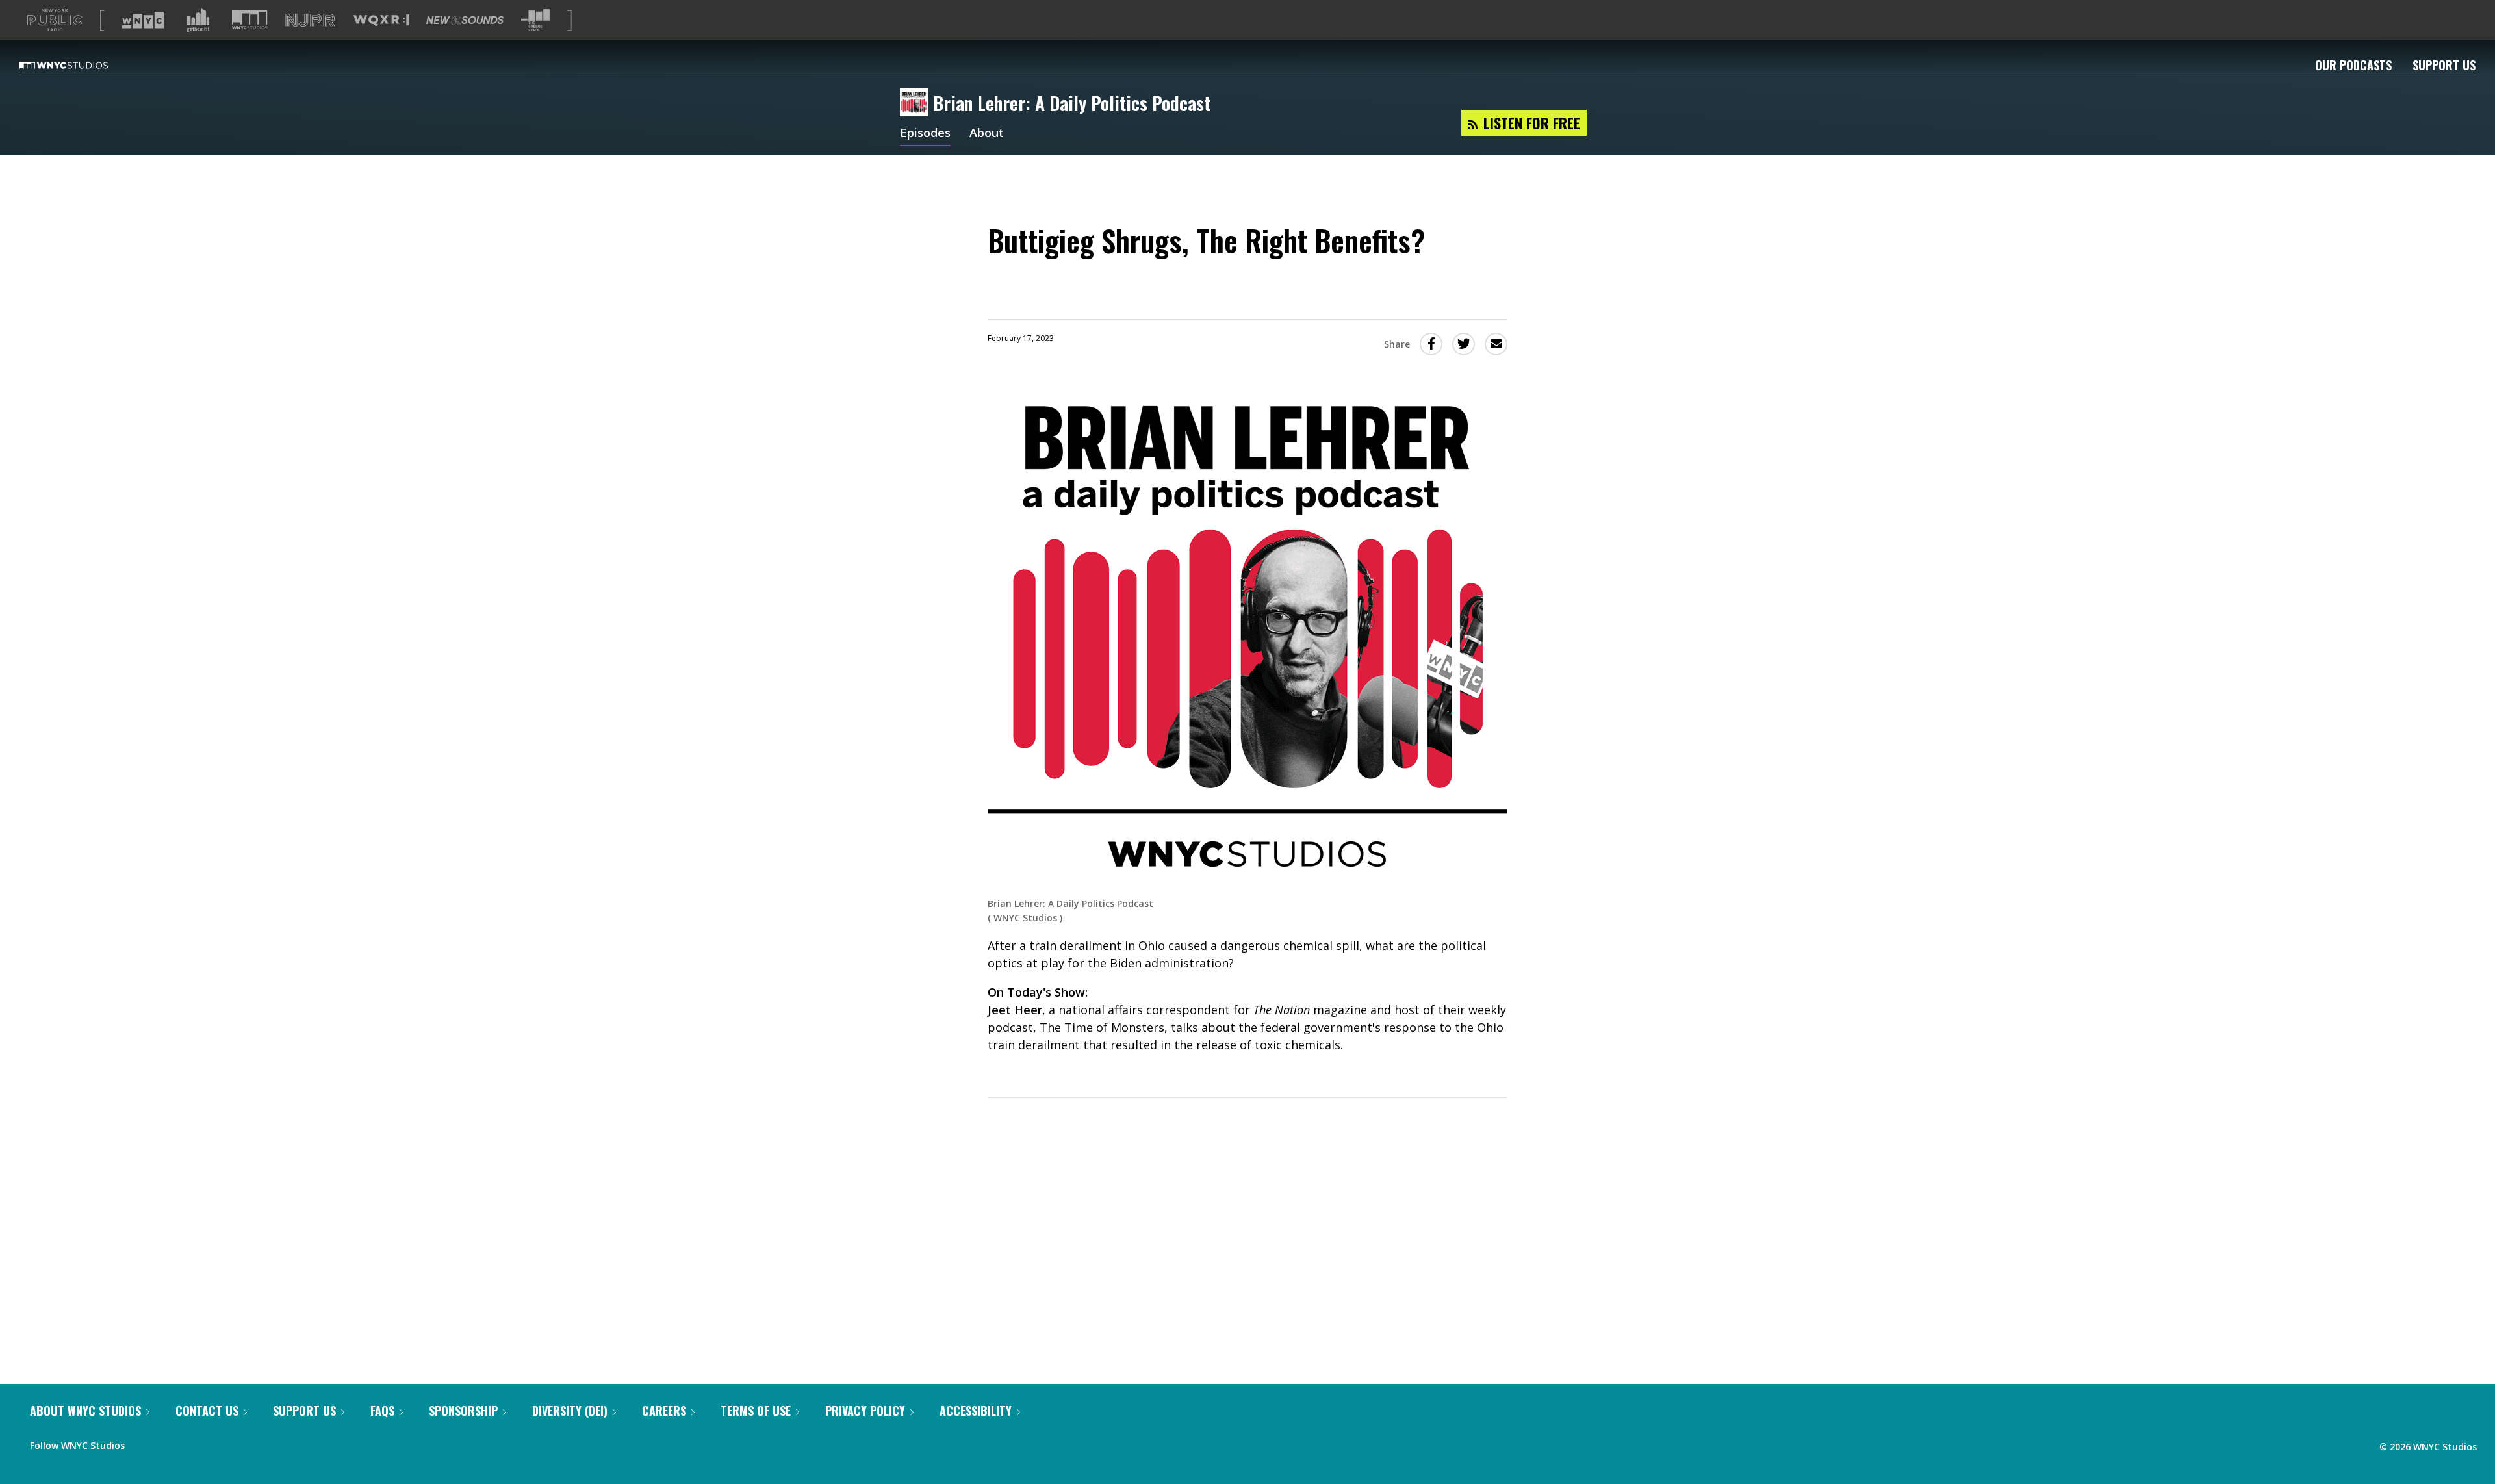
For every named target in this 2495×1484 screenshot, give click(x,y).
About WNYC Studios (85, 1411)
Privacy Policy (865, 1411)
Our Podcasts (2353, 65)
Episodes (925, 134)
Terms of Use (756, 1411)
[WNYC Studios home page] (80, 65)
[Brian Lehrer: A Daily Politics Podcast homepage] (916, 103)
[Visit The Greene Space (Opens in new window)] (535, 20)
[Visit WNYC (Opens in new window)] (143, 20)
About (987, 134)
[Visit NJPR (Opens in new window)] (310, 20)
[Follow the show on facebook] (144, 1442)
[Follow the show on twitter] (169, 1442)
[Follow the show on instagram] (194, 1442)
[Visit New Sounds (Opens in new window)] (465, 20)
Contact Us (207, 1411)
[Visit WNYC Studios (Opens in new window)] (250, 20)
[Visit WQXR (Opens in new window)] (381, 20)
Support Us (2444, 65)
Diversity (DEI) (570, 1411)
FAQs (382, 1411)
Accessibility (976, 1411)
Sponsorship (463, 1411)
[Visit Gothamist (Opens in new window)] (198, 20)
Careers (664, 1411)
